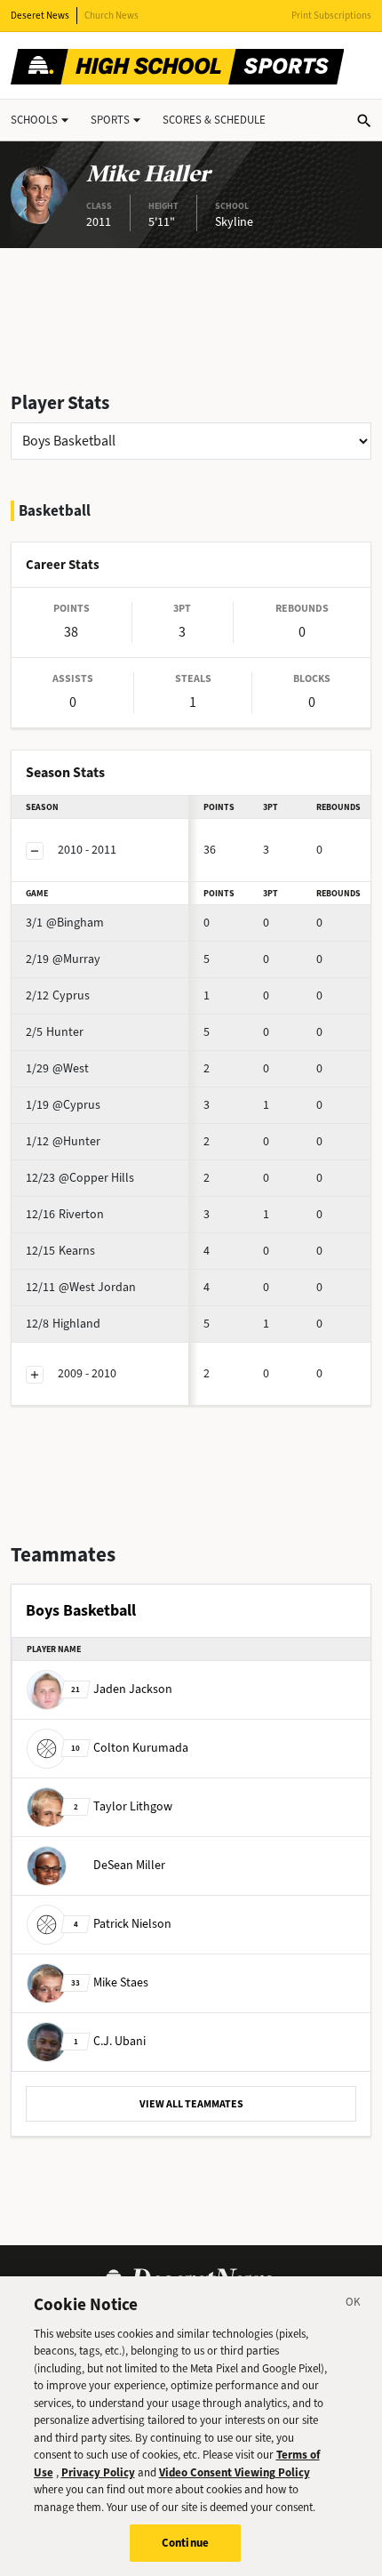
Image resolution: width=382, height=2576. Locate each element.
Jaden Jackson (122, 1688)
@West (57, 1068)
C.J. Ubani (110, 2040)
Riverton (65, 1214)
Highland (63, 1324)
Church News (111, 16)
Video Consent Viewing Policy (235, 2472)
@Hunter (63, 1141)
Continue (185, 2543)
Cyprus (58, 995)
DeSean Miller (129, 1864)
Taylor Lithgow (123, 1806)
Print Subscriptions (331, 16)
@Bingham (65, 923)
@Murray (63, 959)
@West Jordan (81, 1287)
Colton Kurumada (130, 1747)
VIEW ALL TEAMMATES (191, 2104)
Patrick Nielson (123, 1923)
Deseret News (40, 16)
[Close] (354, 2305)
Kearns (60, 1251)
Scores (214, 120)
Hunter (55, 1032)
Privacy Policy (98, 2472)
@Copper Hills (80, 1178)
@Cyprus (63, 1105)
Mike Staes (110, 1982)
